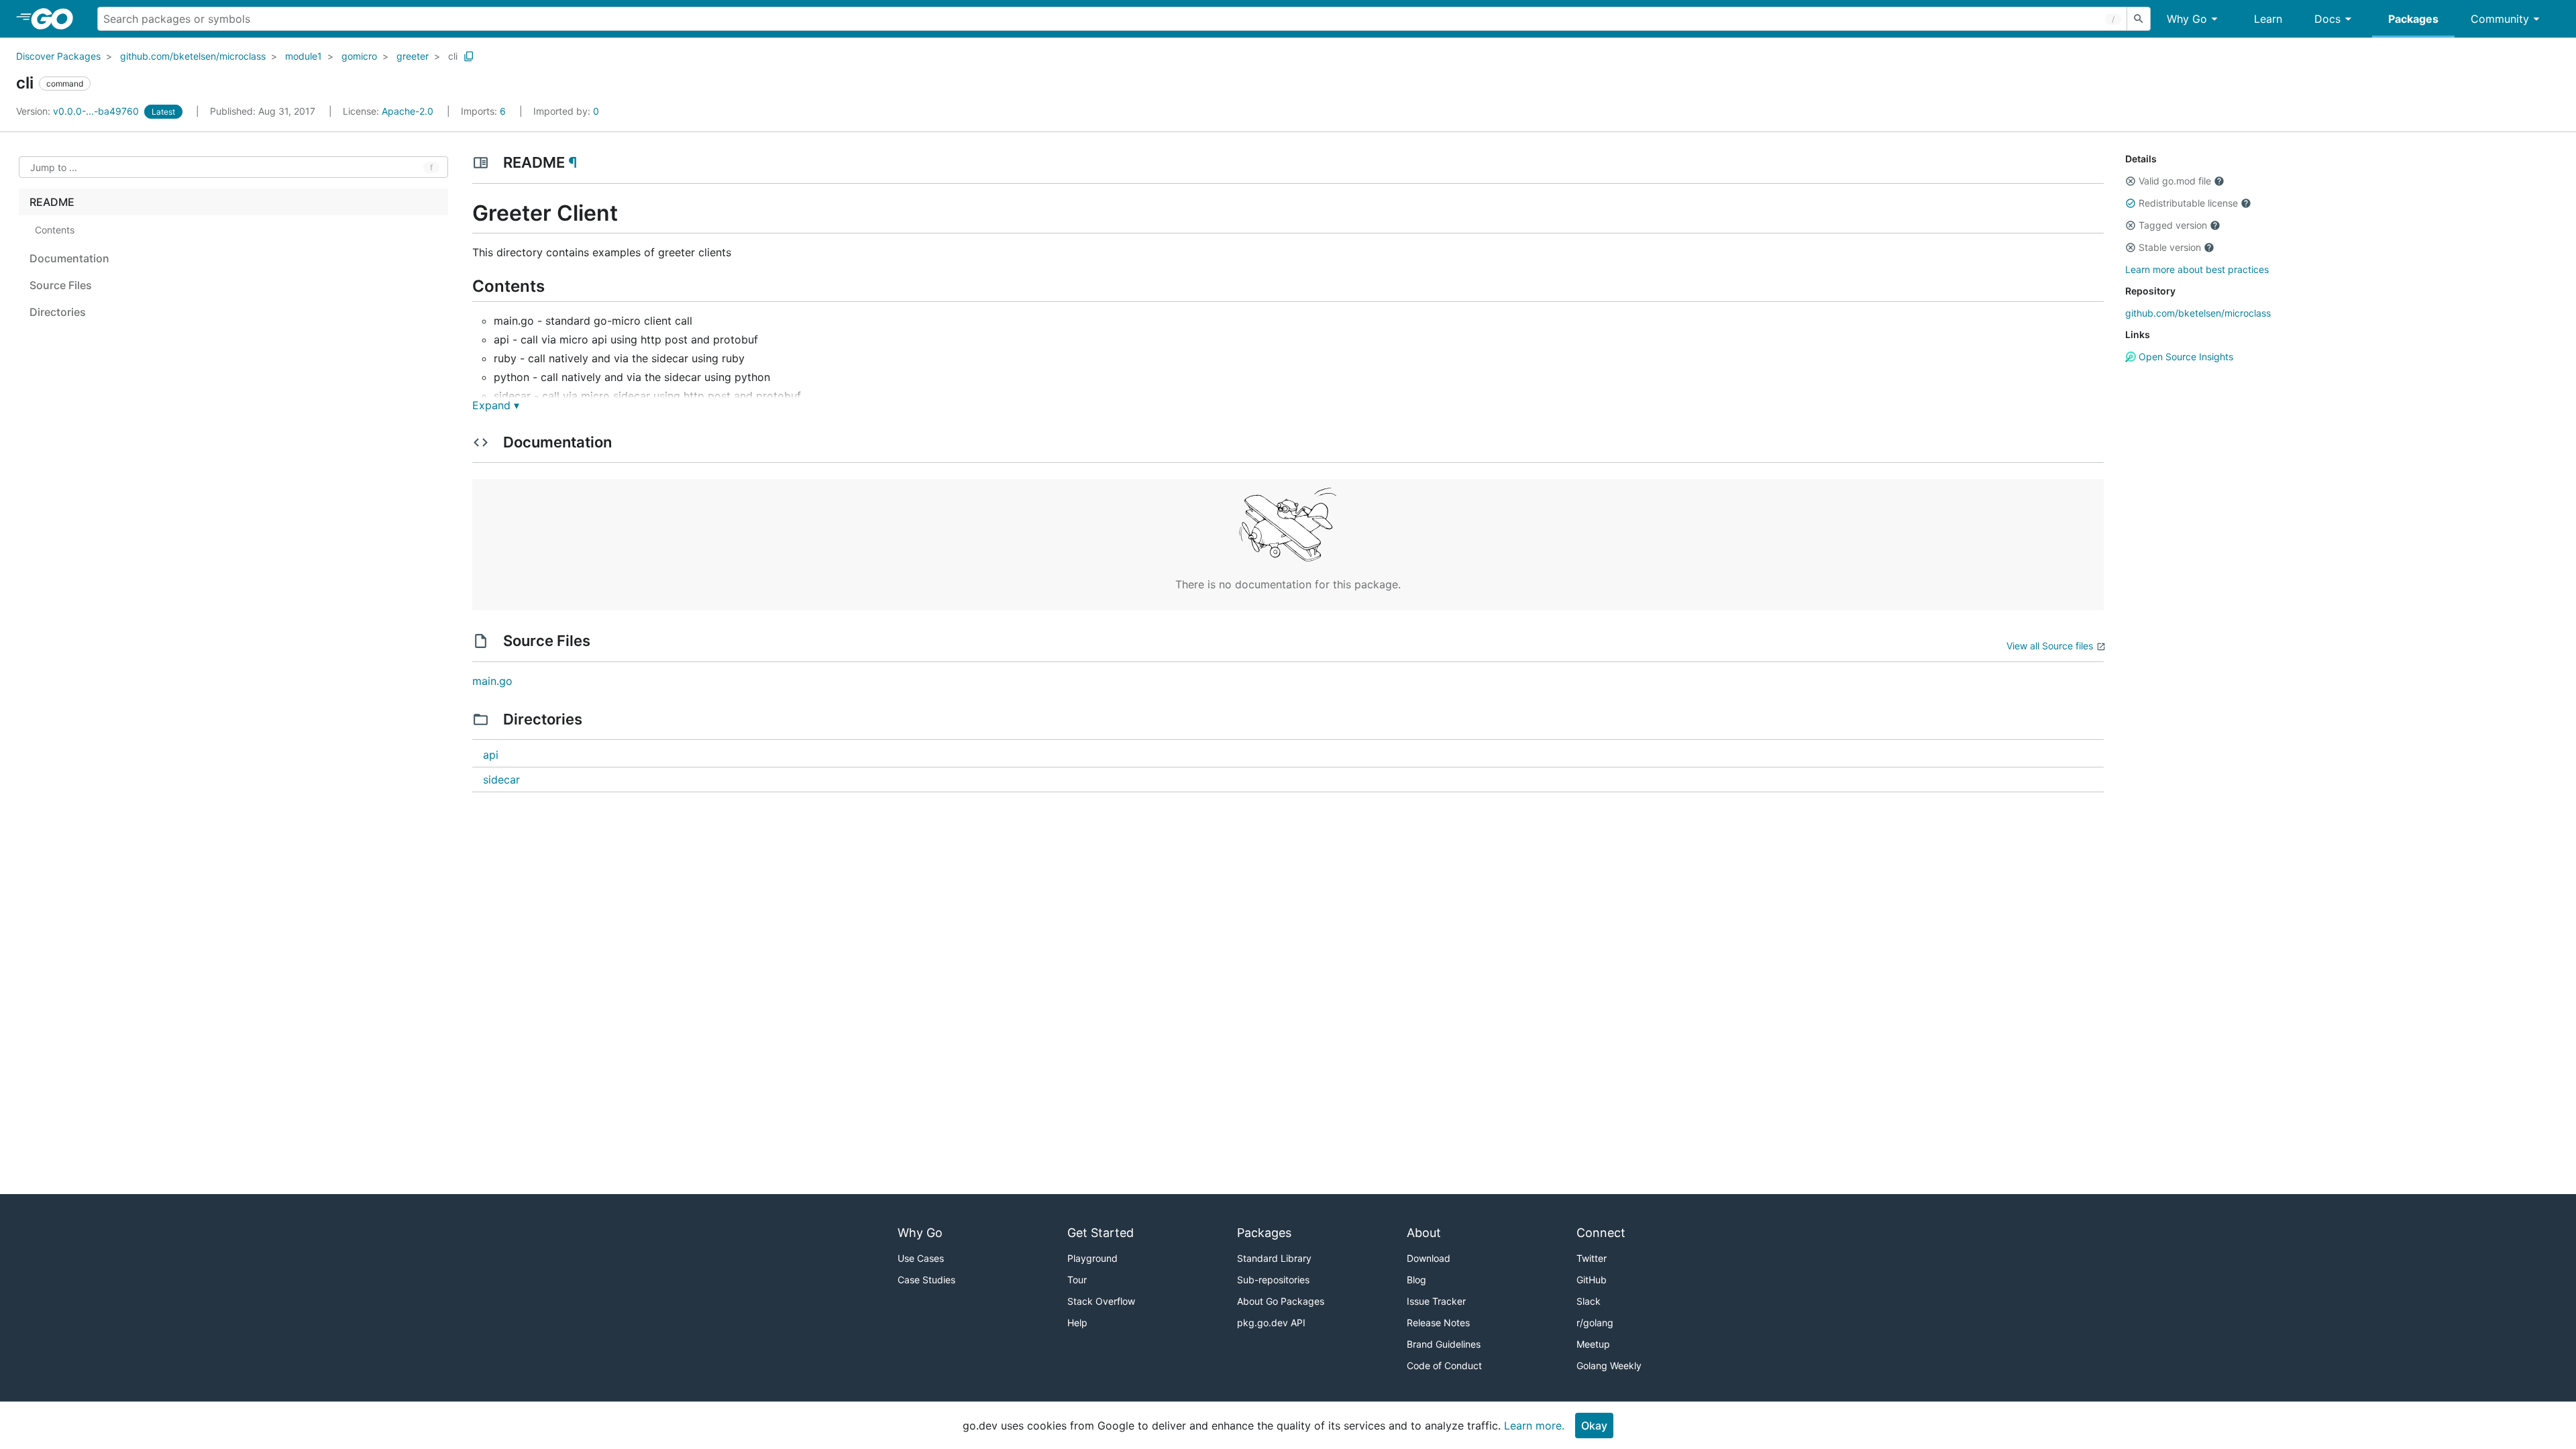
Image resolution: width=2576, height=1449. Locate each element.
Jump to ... (54, 167)
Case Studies (926, 1280)
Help (1077, 1323)
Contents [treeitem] (55, 230)
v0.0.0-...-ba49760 (79, 111)
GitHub (1592, 1280)
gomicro (359, 56)
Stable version (2170, 247)
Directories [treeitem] (58, 312)
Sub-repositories (1273, 1280)
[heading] (57, 19)
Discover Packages (58, 56)
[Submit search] (2139, 19)
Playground (1092, 1258)
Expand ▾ (496, 405)
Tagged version (2173, 225)
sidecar (501, 780)
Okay (1594, 1426)
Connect (1601, 1233)
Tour (1077, 1280)
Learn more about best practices (2197, 269)
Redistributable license (2188, 203)
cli (453, 56)
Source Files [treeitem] (61, 285)
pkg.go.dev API (1271, 1323)
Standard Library (1274, 1258)
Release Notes (1438, 1323)
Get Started (1101, 1233)
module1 (304, 56)
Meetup (1593, 1344)
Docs (2327, 19)
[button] (2131, 181)
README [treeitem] (52, 202)
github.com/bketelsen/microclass (193, 56)
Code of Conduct (1444, 1365)
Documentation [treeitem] (69, 258)
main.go (492, 681)
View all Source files (2050, 646)
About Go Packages (1281, 1301)
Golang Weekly (1609, 1365)
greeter (413, 56)
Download (1429, 1258)
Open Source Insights (2185, 357)
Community (2500, 19)
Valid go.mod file (2175, 181)
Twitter (1592, 1258)
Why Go (2187, 19)
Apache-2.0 (408, 111)
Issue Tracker (1436, 1301)
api (491, 755)
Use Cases (921, 1258)
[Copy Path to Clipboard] (469, 56)
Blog (1416, 1280)
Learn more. (1534, 1426)
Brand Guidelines (1444, 1344)
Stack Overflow (1101, 1301)
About (1424, 1233)
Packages (2413, 19)
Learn (2268, 19)
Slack (1589, 1301)
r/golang (1595, 1323)
